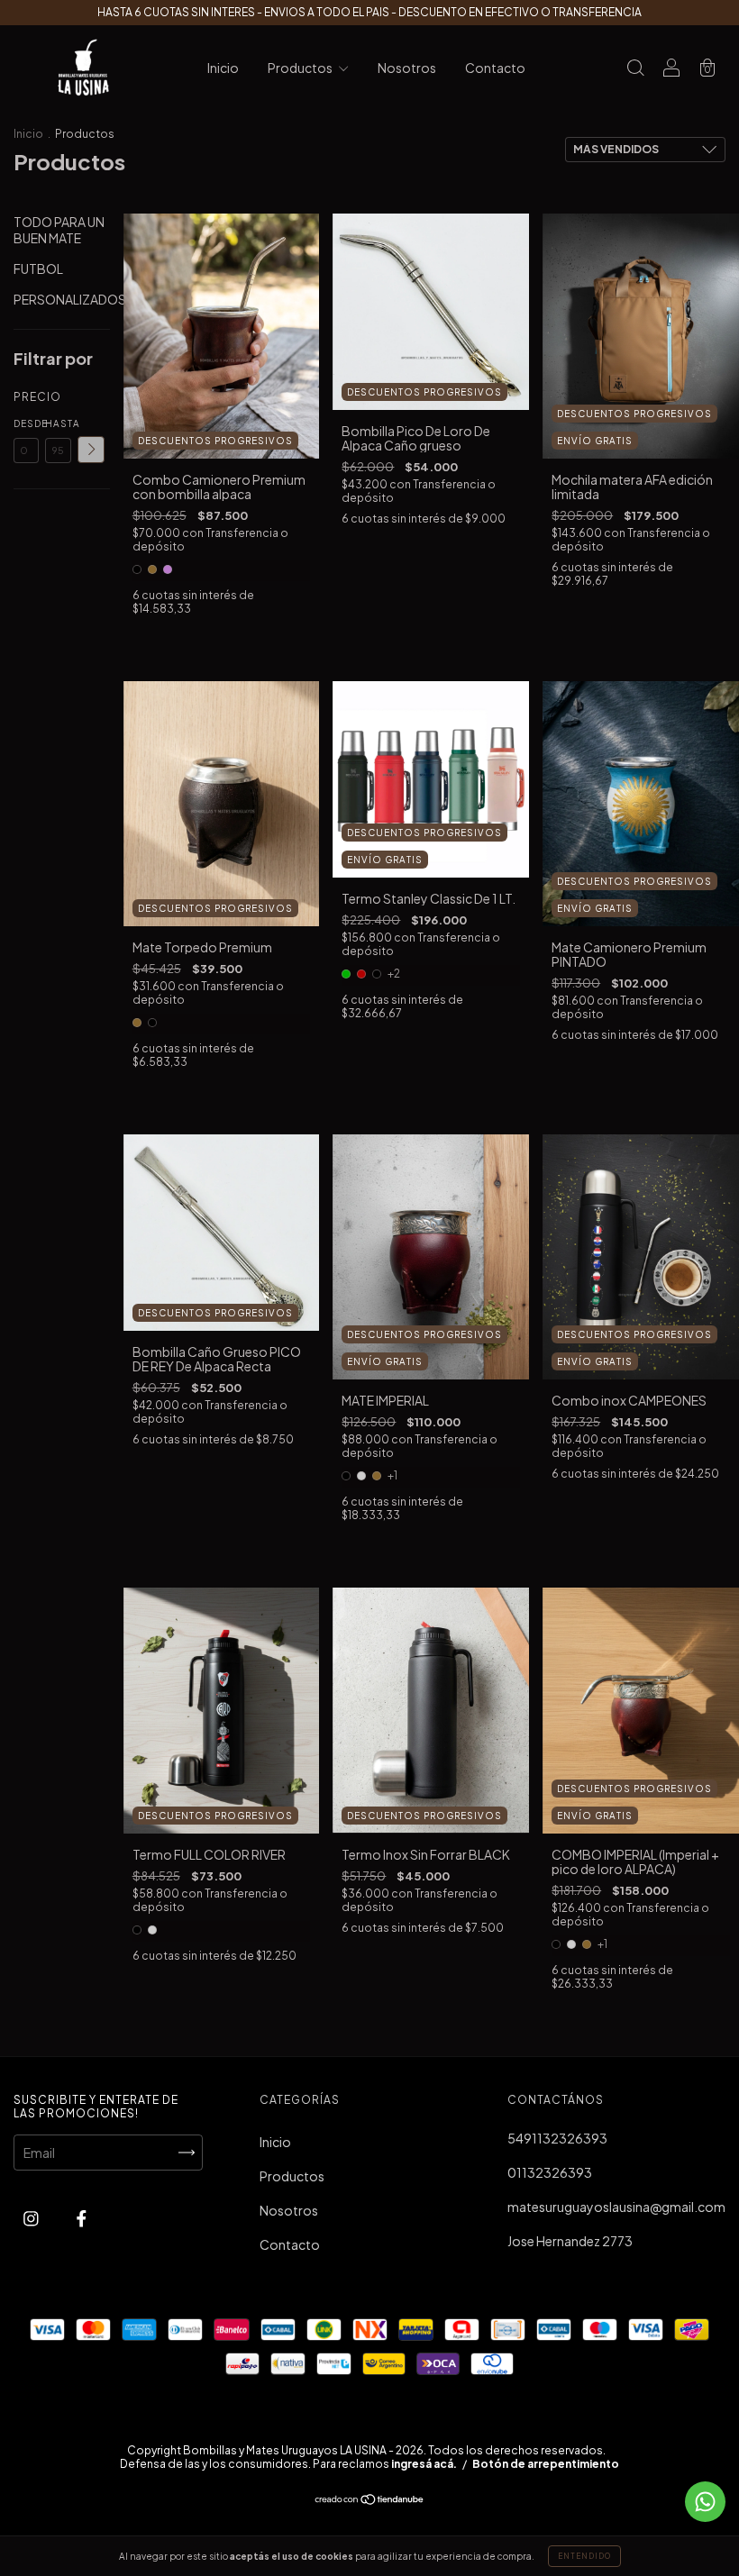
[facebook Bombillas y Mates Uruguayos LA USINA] (82, 2218)
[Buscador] (635, 68)
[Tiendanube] (370, 2500)
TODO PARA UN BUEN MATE (59, 230)
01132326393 (550, 2172)
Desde (26, 423)
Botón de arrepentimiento (546, 2464)
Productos (301, 68)
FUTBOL (38, 269)
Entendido (584, 2556)
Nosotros (407, 68)
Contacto (495, 68)
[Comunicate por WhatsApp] (705, 2502)
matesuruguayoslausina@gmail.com (616, 2207)
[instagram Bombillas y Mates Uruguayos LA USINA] (32, 2218)
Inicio (223, 68)
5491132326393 (557, 2138)
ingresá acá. (424, 2464)
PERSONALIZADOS (70, 299)
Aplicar (91, 450)
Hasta (58, 423)
